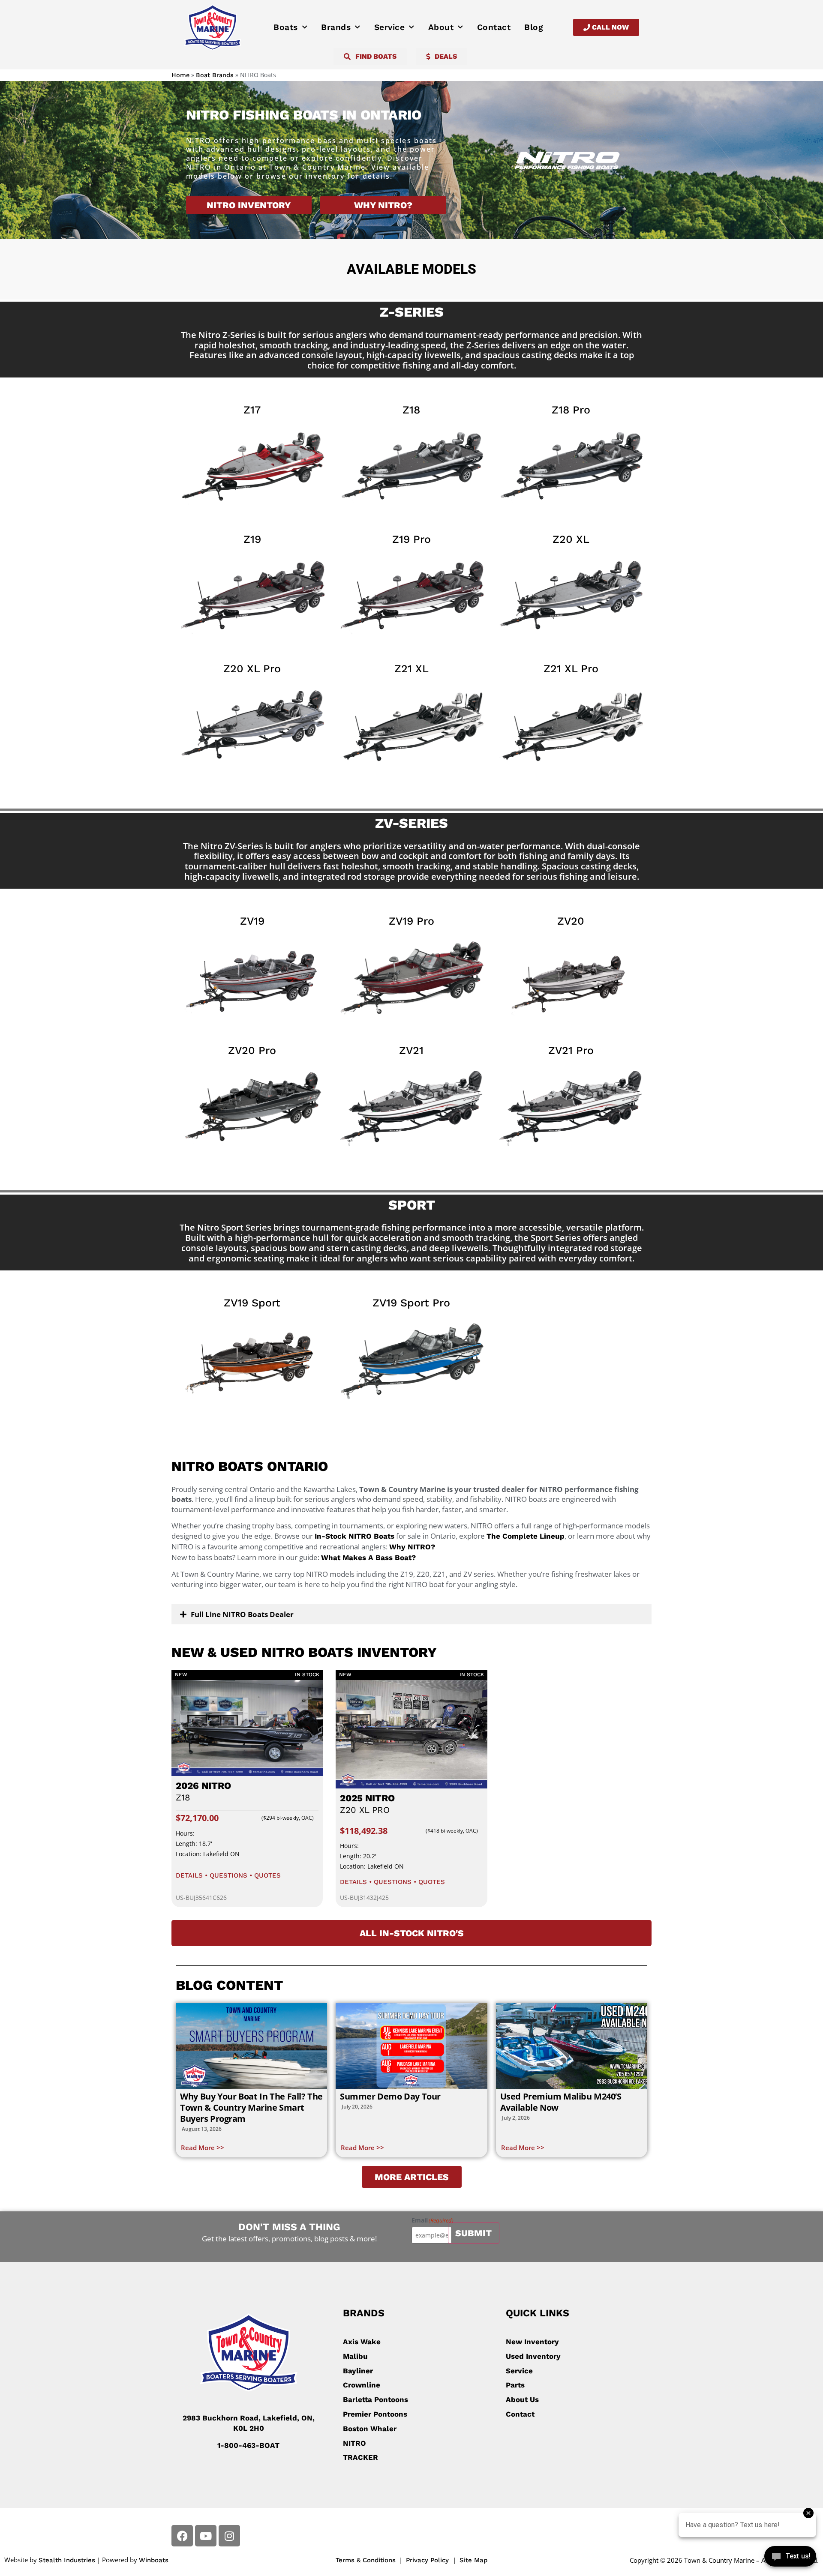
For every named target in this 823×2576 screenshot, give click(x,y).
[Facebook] (182, 2536)
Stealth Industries (67, 2560)
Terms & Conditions (366, 2560)
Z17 (252, 410)
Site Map (473, 2560)
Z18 (411, 410)
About (441, 27)
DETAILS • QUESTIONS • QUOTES (228, 1875)
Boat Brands (215, 75)
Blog (534, 27)
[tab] (411, 1614)
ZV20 (571, 921)
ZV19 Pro (411, 921)
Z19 (252, 539)
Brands (336, 27)
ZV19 (252, 921)
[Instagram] (229, 2536)
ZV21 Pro (571, 1050)
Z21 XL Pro (571, 669)
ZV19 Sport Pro (411, 1303)
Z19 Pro (411, 539)
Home (180, 75)
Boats (286, 27)
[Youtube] (206, 2536)
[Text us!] (790, 2558)
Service (390, 27)
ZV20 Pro (252, 1050)
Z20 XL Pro (252, 669)
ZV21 (411, 1050)
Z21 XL (411, 669)
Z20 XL (571, 539)
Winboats (154, 2560)
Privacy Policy (428, 2560)
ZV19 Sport (252, 1303)
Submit (473, 2233)
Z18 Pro (571, 410)
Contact (494, 27)
